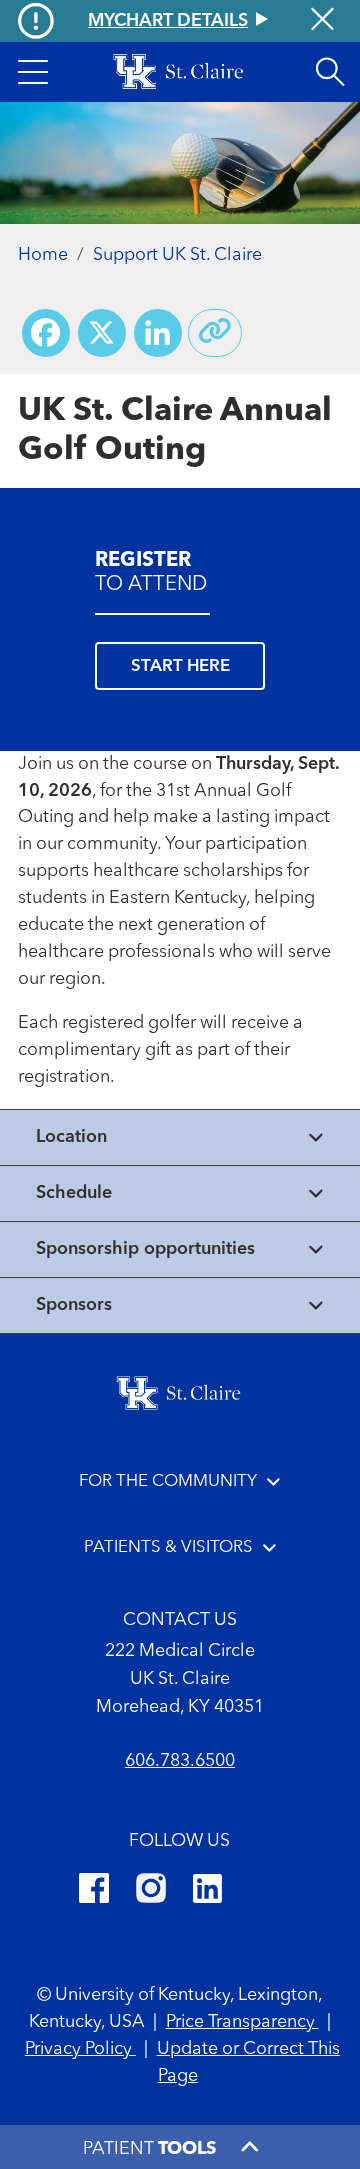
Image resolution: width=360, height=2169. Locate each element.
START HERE (180, 666)
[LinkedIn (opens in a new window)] (207, 1891)
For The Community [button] (168, 1481)
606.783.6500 (180, 1761)
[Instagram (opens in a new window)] (151, 1891)
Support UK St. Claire (177, 255)
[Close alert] (322, 21)
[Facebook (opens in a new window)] (94, 1891)
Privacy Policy (80, 2049)
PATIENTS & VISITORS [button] (168, 1547)
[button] (33, 72)
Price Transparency (242, 2022)
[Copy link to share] (215, 333)
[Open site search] (330, 72)
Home (43, 255)
